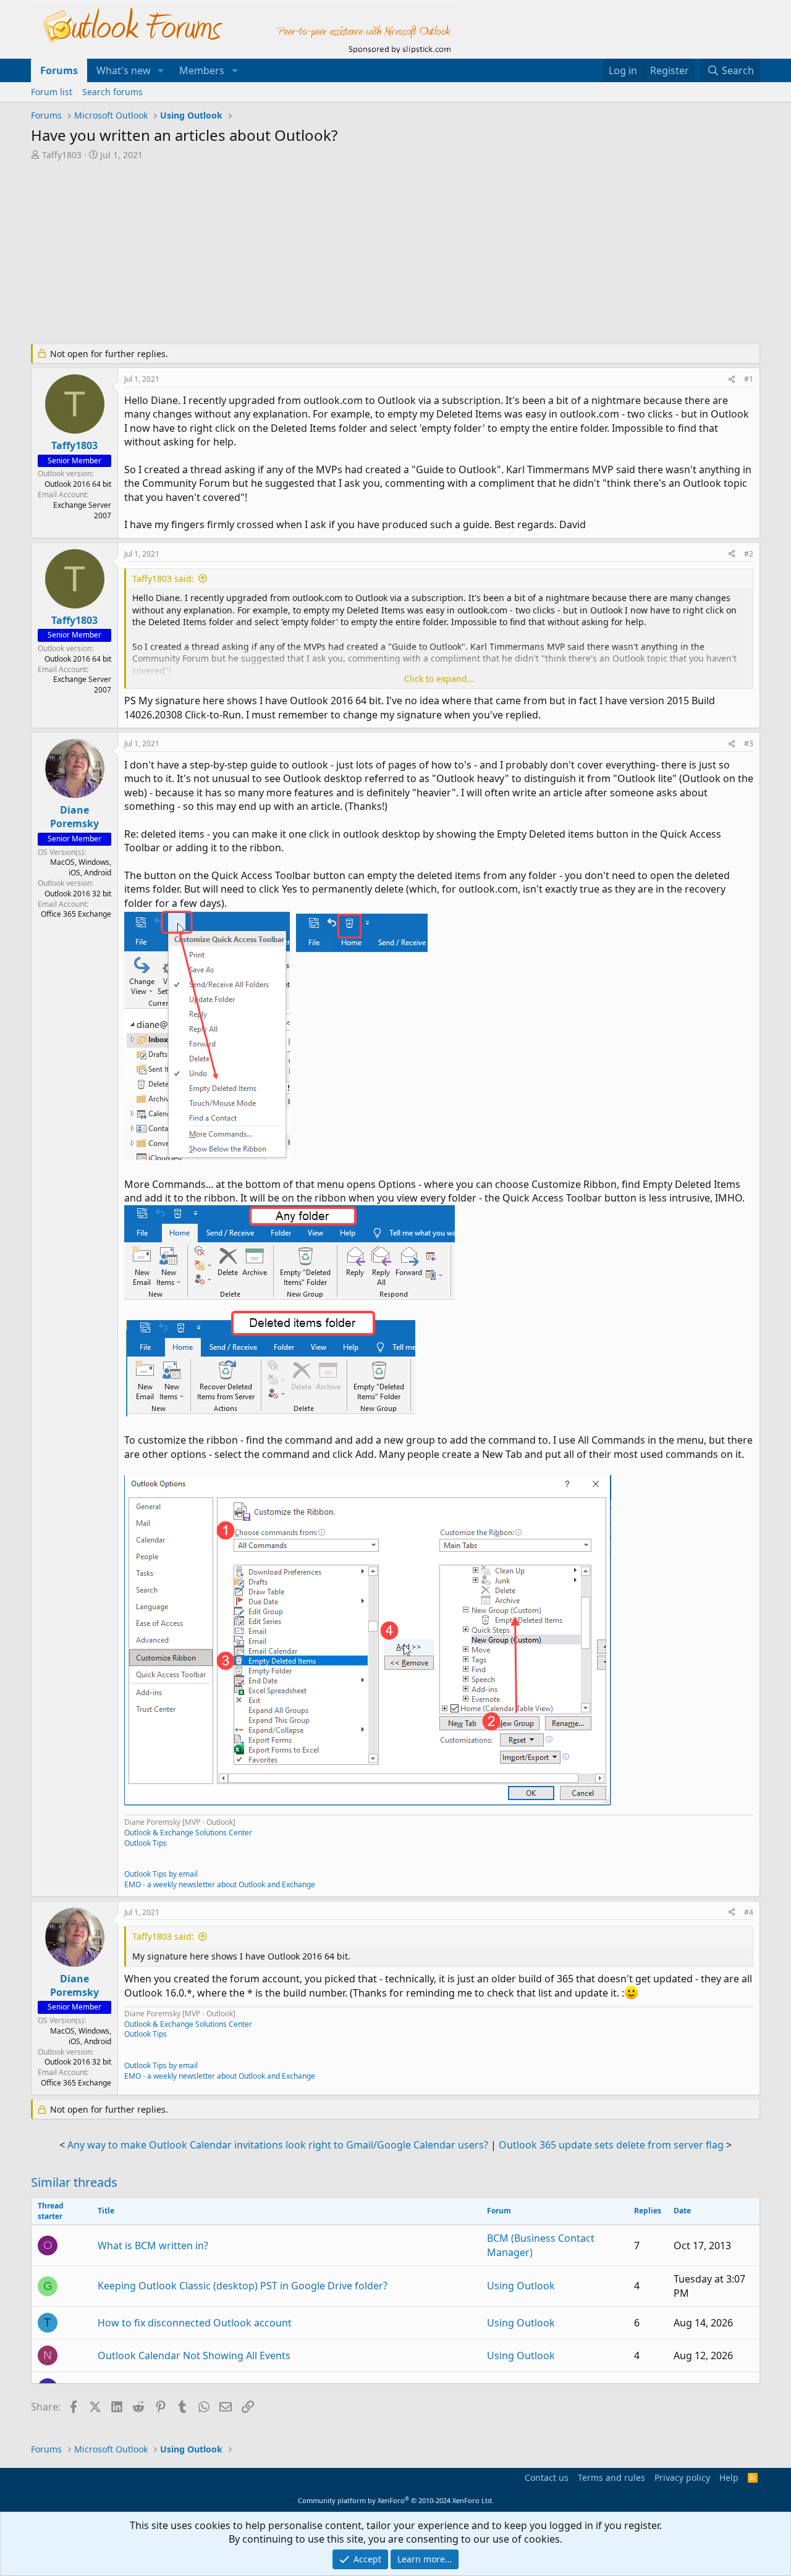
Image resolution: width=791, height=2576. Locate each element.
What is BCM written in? (153, 2246)
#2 (749, 554)
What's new (124, 70)
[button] (161, 70)
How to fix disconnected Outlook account (195, 2323)
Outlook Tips (146, 1843)
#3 (749, 743)
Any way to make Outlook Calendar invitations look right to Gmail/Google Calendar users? (278, 2145)
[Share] (732, 380)
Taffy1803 (62, 155)
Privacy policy (682, 2477)
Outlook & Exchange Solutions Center (188, 1833)
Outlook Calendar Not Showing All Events (194, 2355)
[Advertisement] (331, 253)
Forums (59, 70)
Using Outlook (521, 2286)
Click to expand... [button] (439, 679)
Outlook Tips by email (161, 1874)
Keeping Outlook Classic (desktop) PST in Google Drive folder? (243, 2286)
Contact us (547, 2477)
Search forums (112, 92)
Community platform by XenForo (396, 2500)
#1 (749, 379)
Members (202, 70)
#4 (749, 1912)
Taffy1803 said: (163, 579)
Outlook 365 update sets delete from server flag (611, 2145)
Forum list (52, 92)
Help (729, 2477)
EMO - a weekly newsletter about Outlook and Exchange (220, 1884)
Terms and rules (611, 2477)
